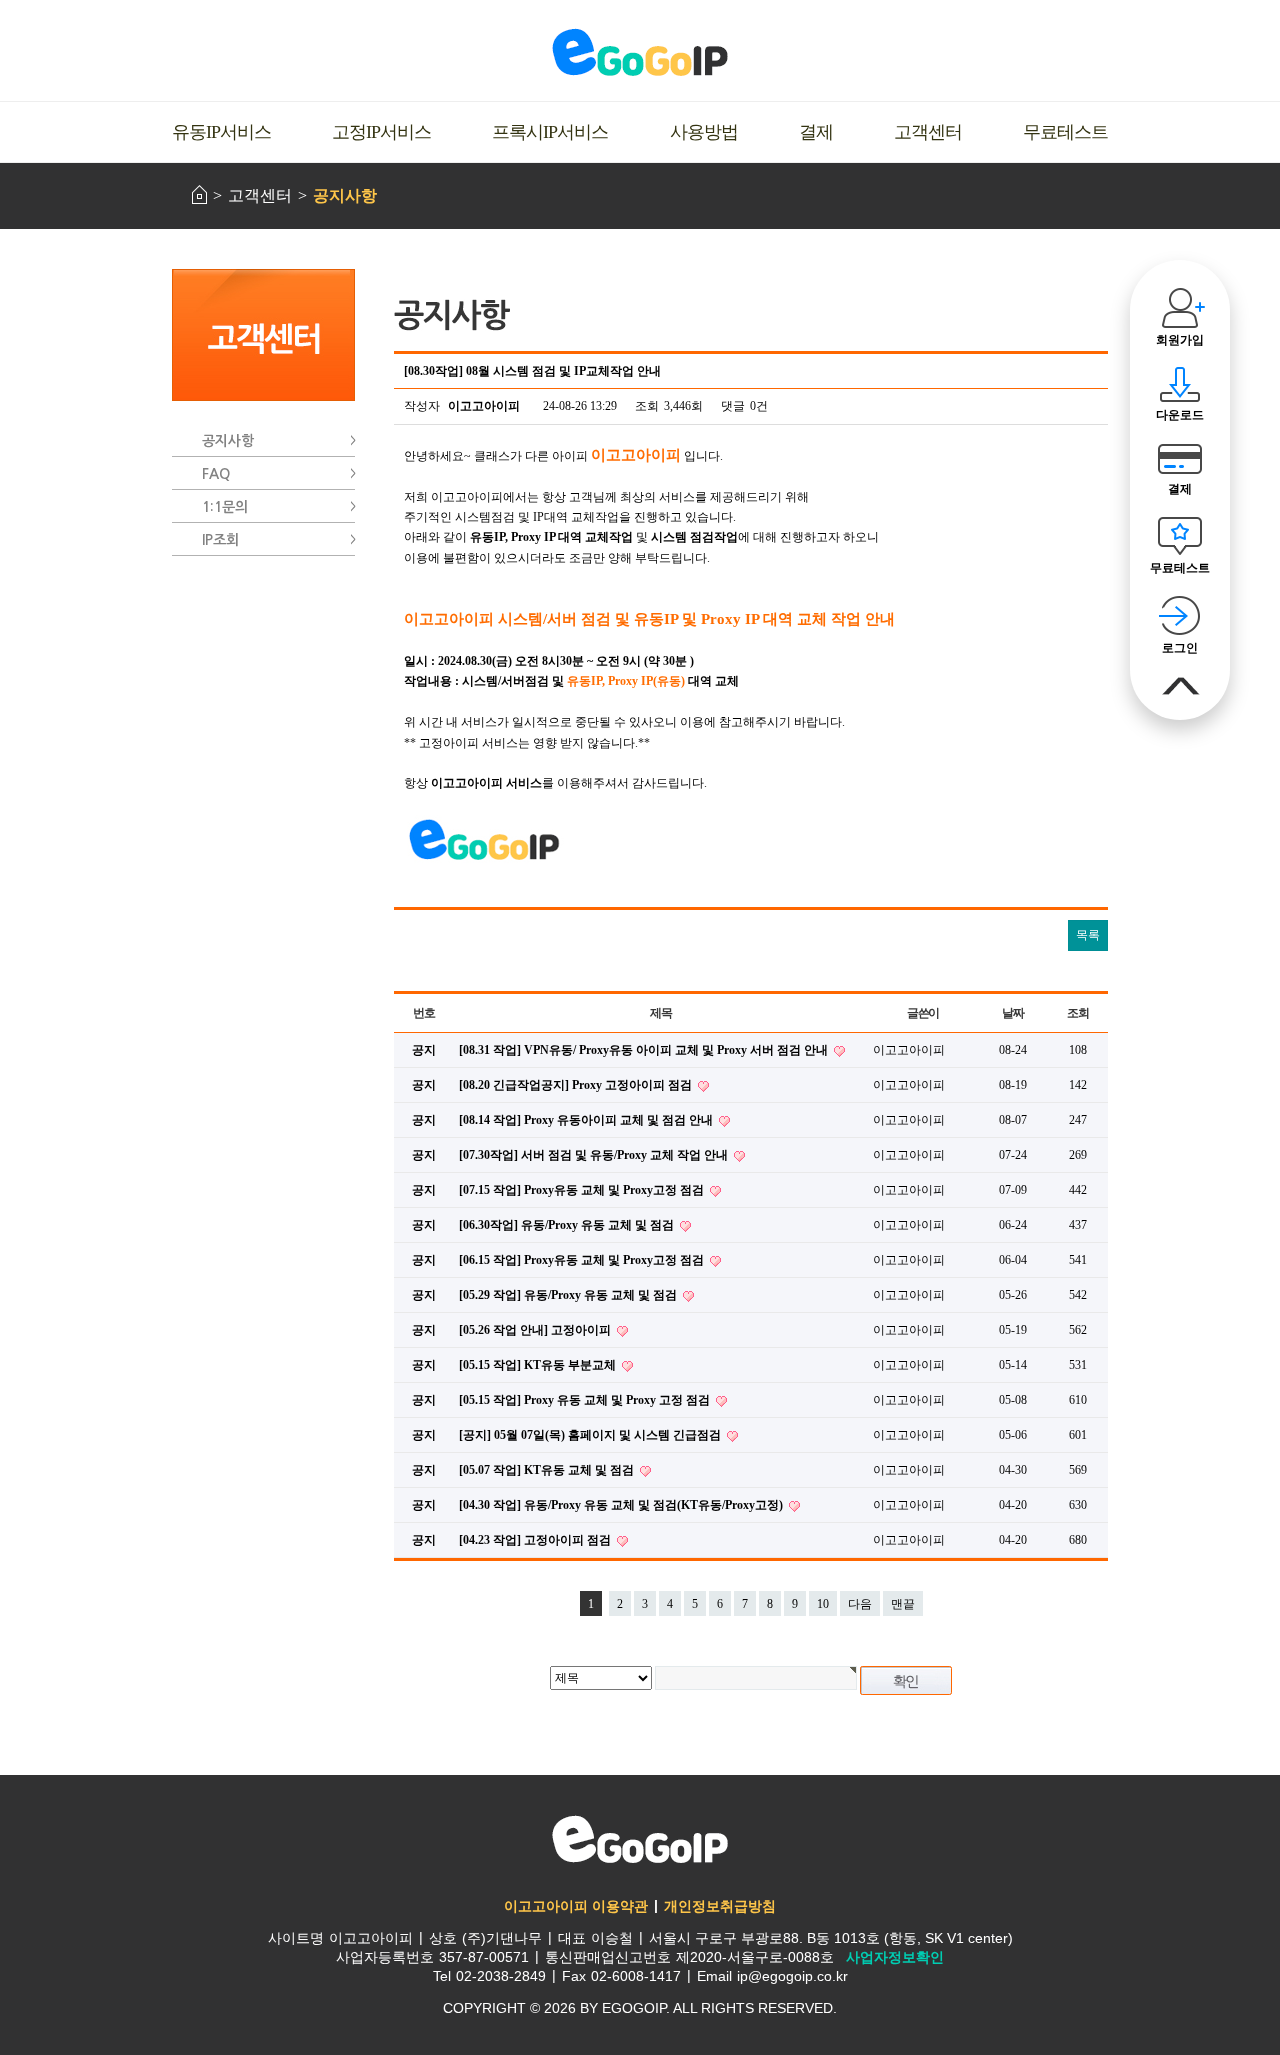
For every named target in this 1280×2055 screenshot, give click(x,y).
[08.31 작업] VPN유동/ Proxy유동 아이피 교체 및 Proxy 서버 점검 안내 (645, 1050)
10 (823, 1604)
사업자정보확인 (895, 1957)
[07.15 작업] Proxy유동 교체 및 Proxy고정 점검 (583, 1190)
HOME (199, 194)
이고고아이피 (640, 1839)
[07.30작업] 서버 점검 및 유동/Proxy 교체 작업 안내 (595, 1155)
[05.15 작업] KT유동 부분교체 (539, 1365)
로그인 (1180, 648)
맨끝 (903, 1604)
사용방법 (704, 132)
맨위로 (1180, 686)
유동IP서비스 (221, 132)
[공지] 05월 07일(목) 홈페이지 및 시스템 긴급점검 (591, 1435)
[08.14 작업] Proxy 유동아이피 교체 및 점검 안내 (587, 1120)
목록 (1088, 935)
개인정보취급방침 (720, 1906)
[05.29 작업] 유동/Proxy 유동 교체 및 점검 (569, 1295)
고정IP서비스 (381, 132)
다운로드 (1180, 415)
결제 (816, 132)
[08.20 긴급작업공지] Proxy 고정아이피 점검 (577, 1085)
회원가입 (1180, 340)
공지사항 (345, 195)
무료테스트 (1065, 132)
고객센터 (928, 132)
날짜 (1013, 1013)
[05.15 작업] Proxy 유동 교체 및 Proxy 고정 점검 (586, 1400)
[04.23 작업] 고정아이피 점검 (536, 1540)
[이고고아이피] (640, 52)
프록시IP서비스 (550, 132)
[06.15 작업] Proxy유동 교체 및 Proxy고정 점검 (583, 1260)
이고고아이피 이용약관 (576, 1906)
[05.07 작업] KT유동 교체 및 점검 (548, 1470)
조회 (1078, 1013)
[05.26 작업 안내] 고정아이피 (536, 1330)
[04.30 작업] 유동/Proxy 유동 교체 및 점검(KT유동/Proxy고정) (622, 1505)
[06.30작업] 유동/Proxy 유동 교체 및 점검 (568, 1225)
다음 (860, 1604)
